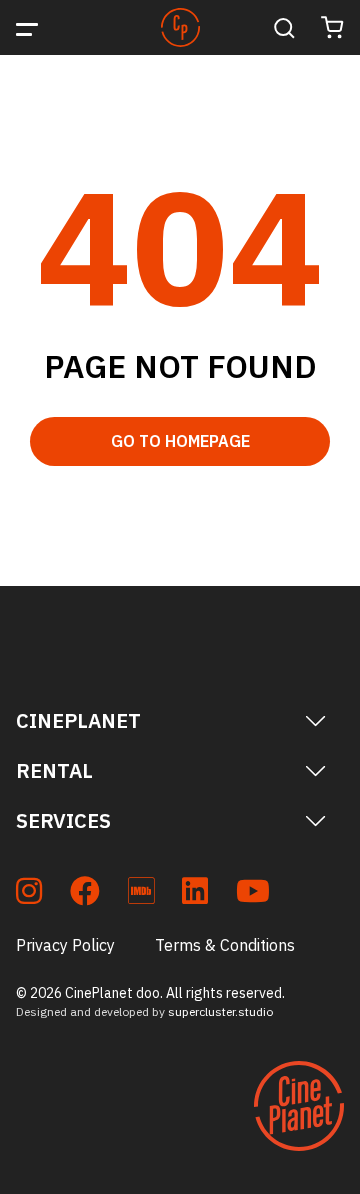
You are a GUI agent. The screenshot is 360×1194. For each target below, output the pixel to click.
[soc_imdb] (141, 894)
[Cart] (332, 27)
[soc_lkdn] (195, 894)
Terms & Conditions (225, 945)
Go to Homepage (180, 441)
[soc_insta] (29, 894)
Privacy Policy (65, 945)
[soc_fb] (85, 894)
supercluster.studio (220, 1011)
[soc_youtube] (253, 894)
